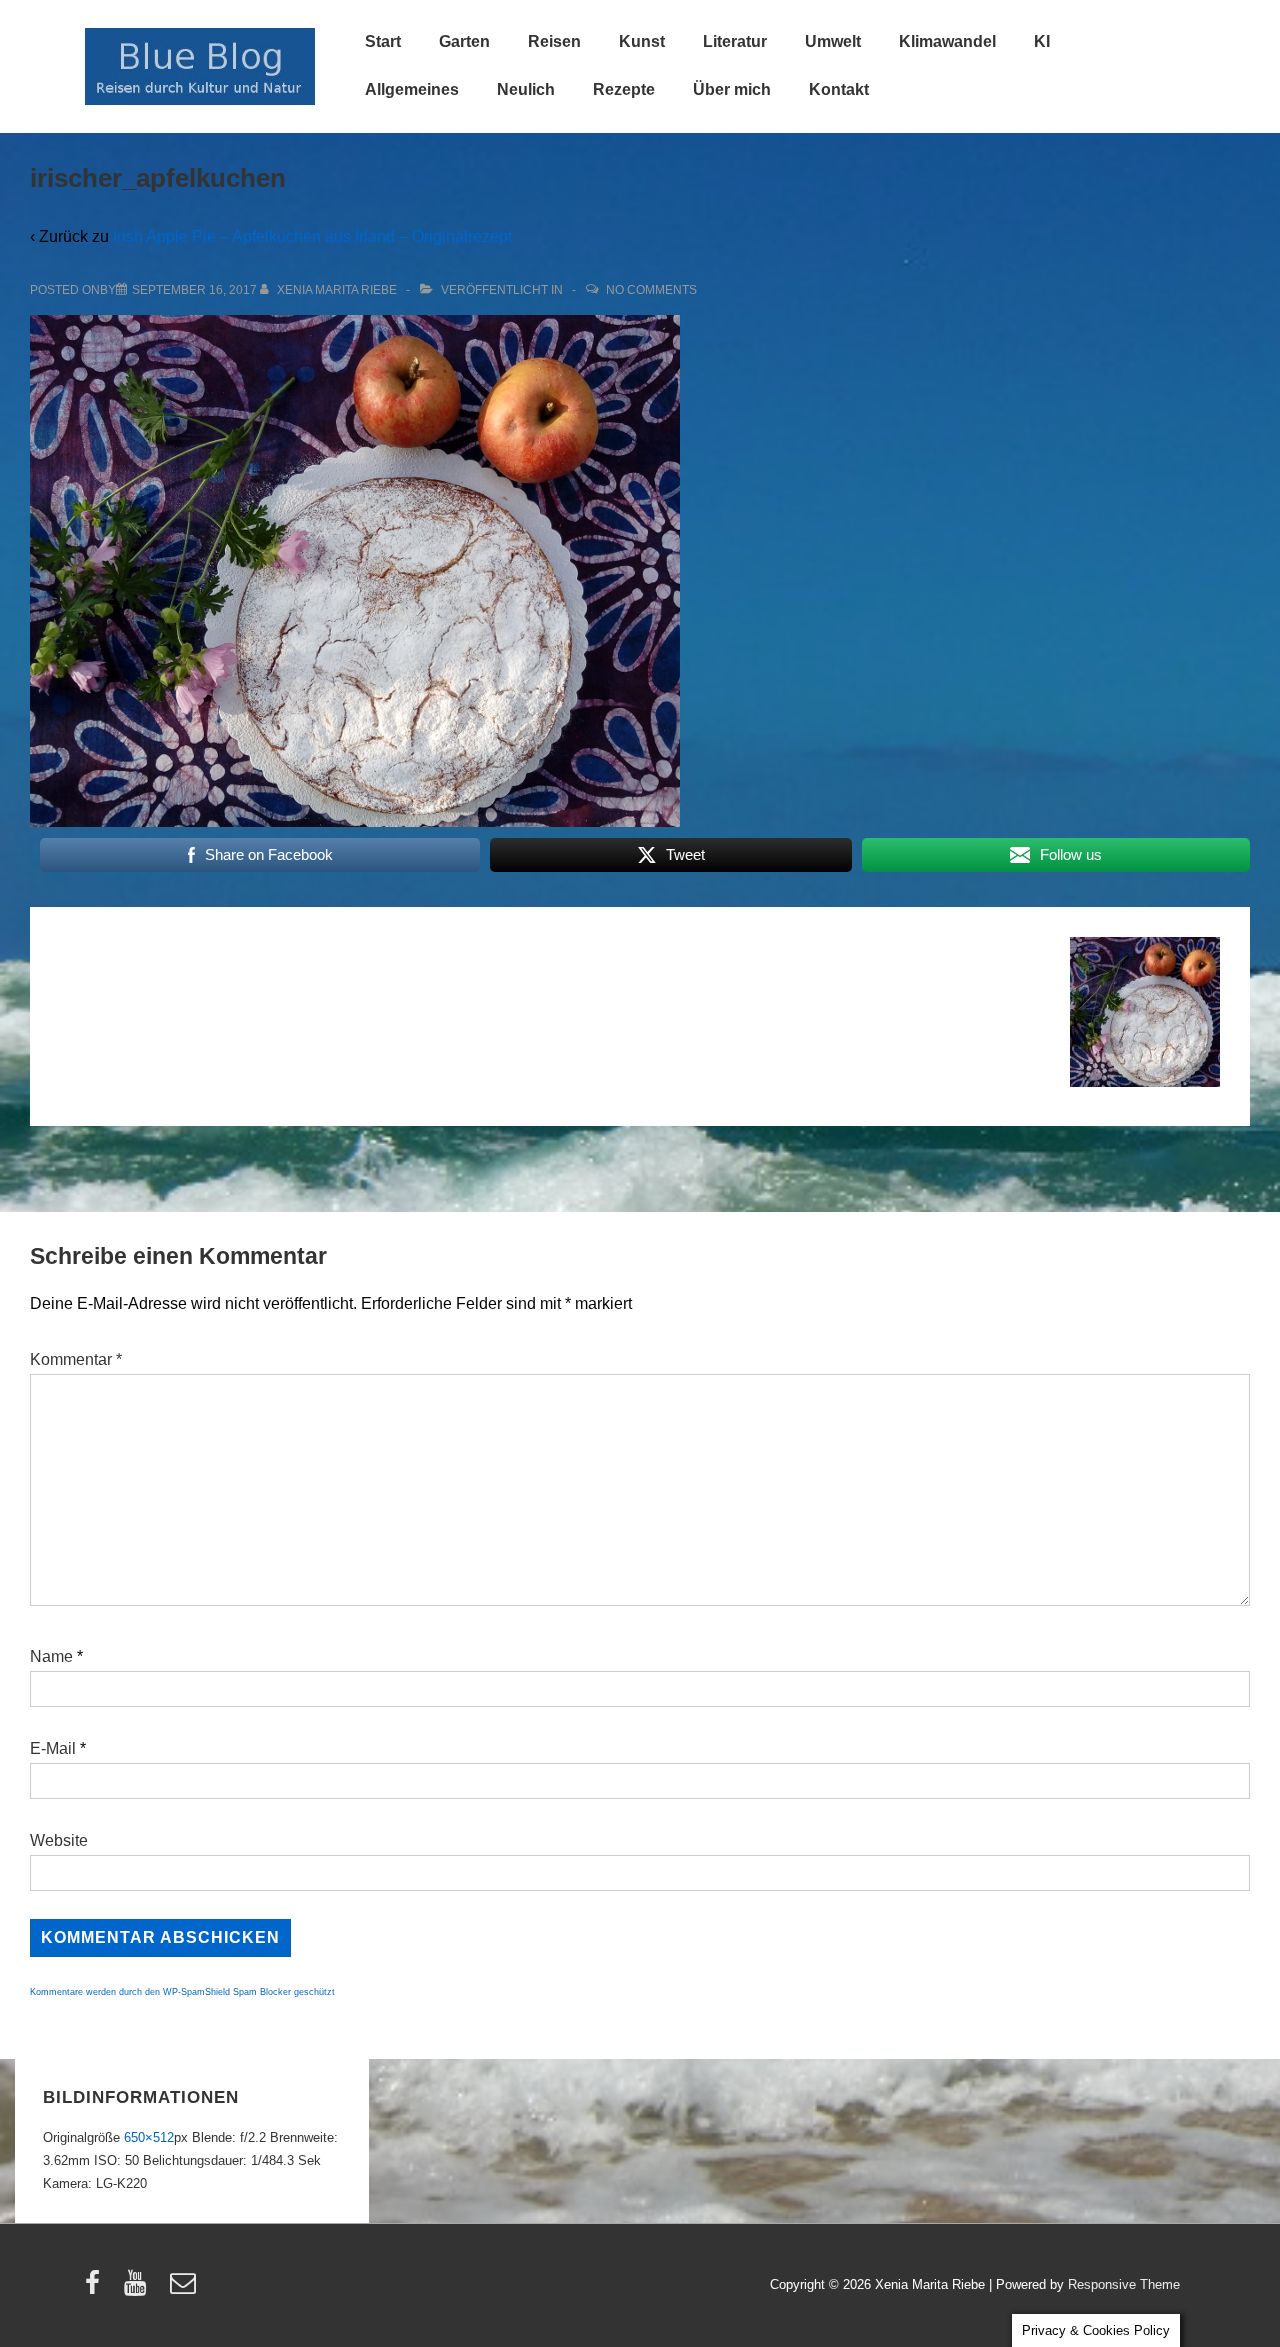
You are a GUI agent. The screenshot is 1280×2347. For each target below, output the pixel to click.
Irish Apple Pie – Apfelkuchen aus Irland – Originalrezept (312, 236)
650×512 (149, 2137)
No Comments (651, 290)
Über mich (732, 89)
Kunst (642, 41)
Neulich (526, 89)
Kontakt (839, 89)
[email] (185, 2289)
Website (59, 1840)
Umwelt (833, 41)
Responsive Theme (1124, 2284)
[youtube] (139, 2289)
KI (1042, 41)
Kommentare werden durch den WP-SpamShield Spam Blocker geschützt (182, 1992)
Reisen (554, 41)
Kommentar (76, 1359)
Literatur (735, 41)
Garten (464, 41)
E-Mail (53, 1748)
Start (383, 41)
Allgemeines (412, 89)
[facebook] (97, 2289)
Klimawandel (947, 41)
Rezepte (624, 89)
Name (51, 1656)
